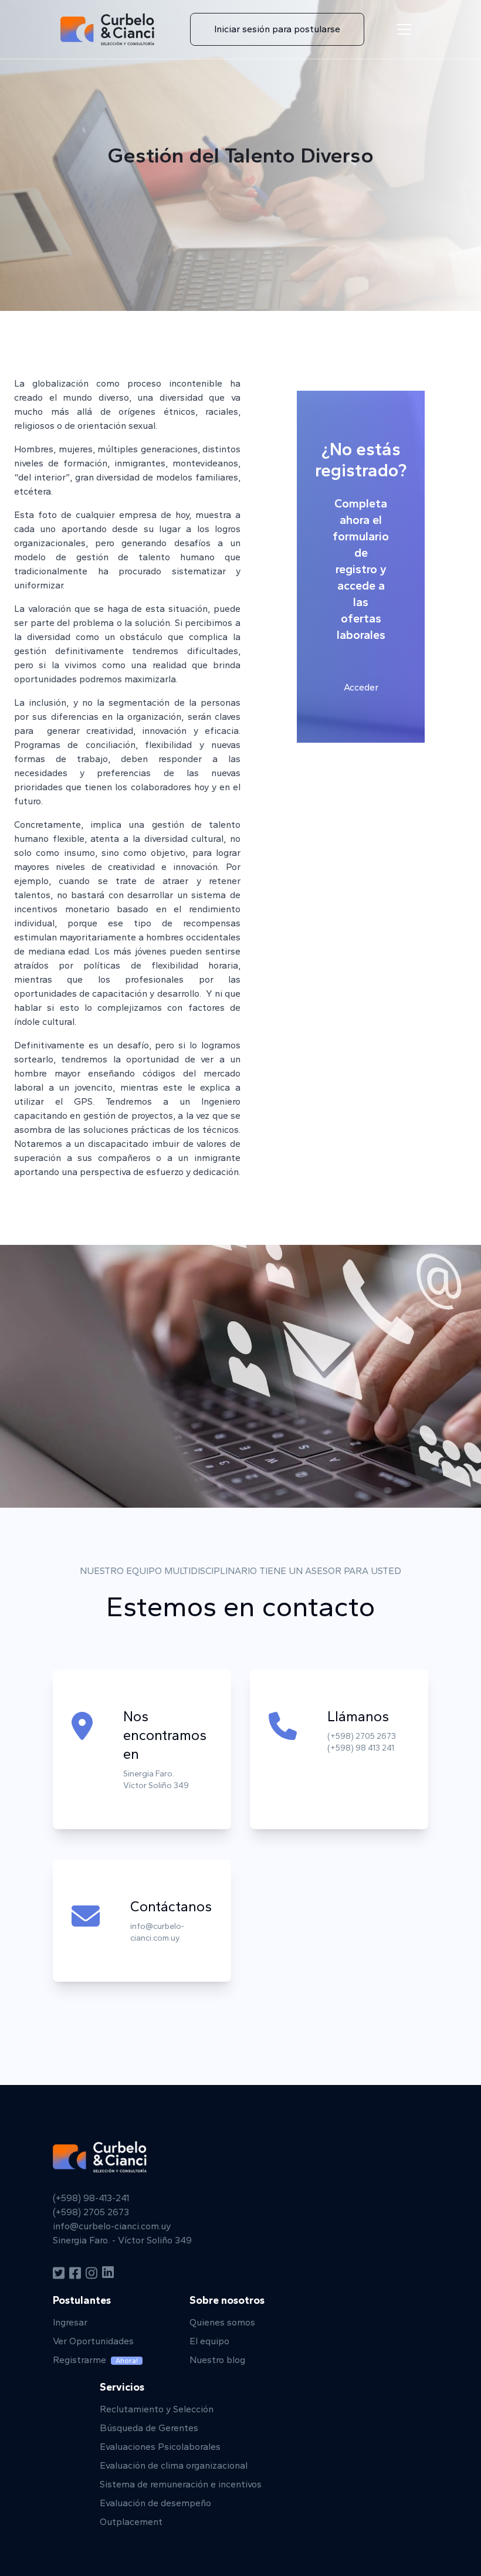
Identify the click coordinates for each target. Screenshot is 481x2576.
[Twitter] (59, 2273)
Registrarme (95, 2360)
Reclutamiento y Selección (157, 2409)
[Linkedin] (108, 2273)
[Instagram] (92, 2273)
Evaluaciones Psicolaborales (160, 2447)
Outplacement (131, 2522)
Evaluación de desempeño (155, 2503)
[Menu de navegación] (404, 29)
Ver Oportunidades (93, 2341)
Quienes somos (222, 2322)
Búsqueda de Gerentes (149, 2428)
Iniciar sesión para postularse (277, 29)
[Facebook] (75, 2273)
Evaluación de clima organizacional (174, 2465)
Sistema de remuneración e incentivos (181, 2484)
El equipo (209, 2341)
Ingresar (70, 2322)
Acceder (361, 687)
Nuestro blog (217, 2360)
